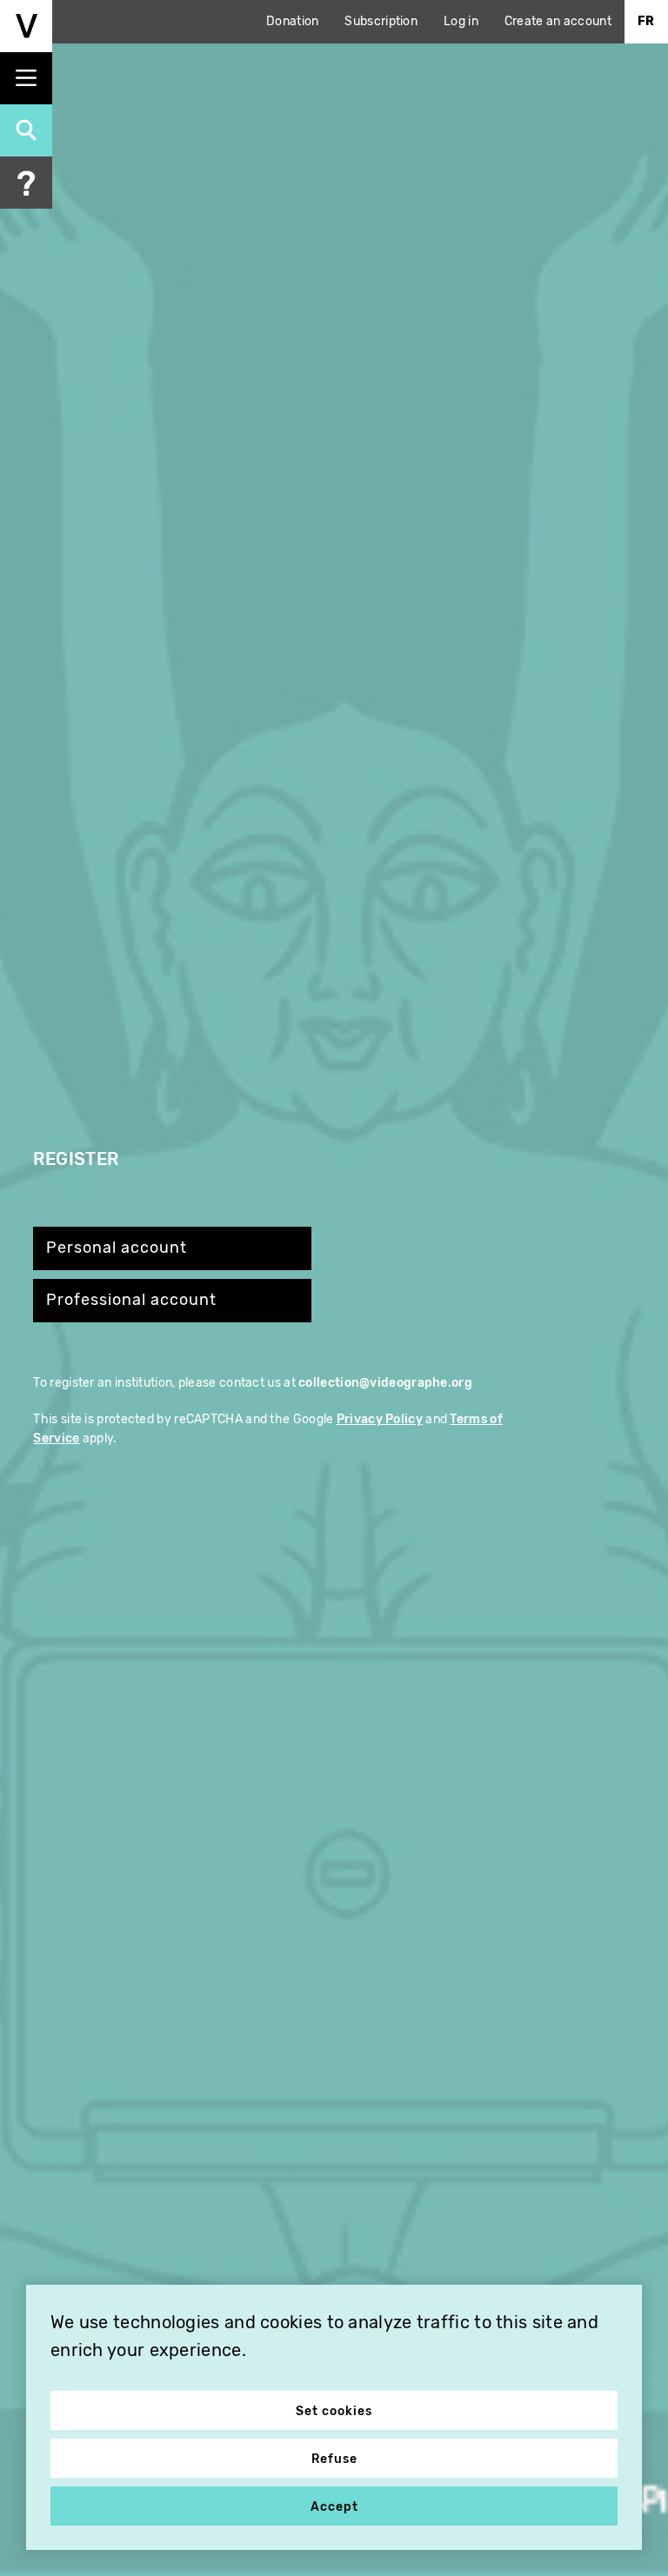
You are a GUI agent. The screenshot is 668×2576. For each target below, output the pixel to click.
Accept (334, 2507)
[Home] (26, 26)
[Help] (26, 183)
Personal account (117, 1248)
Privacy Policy (380, 1419)
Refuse (334, 2459)
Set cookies (334, 2411)
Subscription (381, 21)
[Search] (26, 130)
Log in (461, 21)
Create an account (558, 21)
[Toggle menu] (26, 78)
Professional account (131, 1300)
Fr (646, 21)
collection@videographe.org (385, 1383)
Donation (292, 21)
